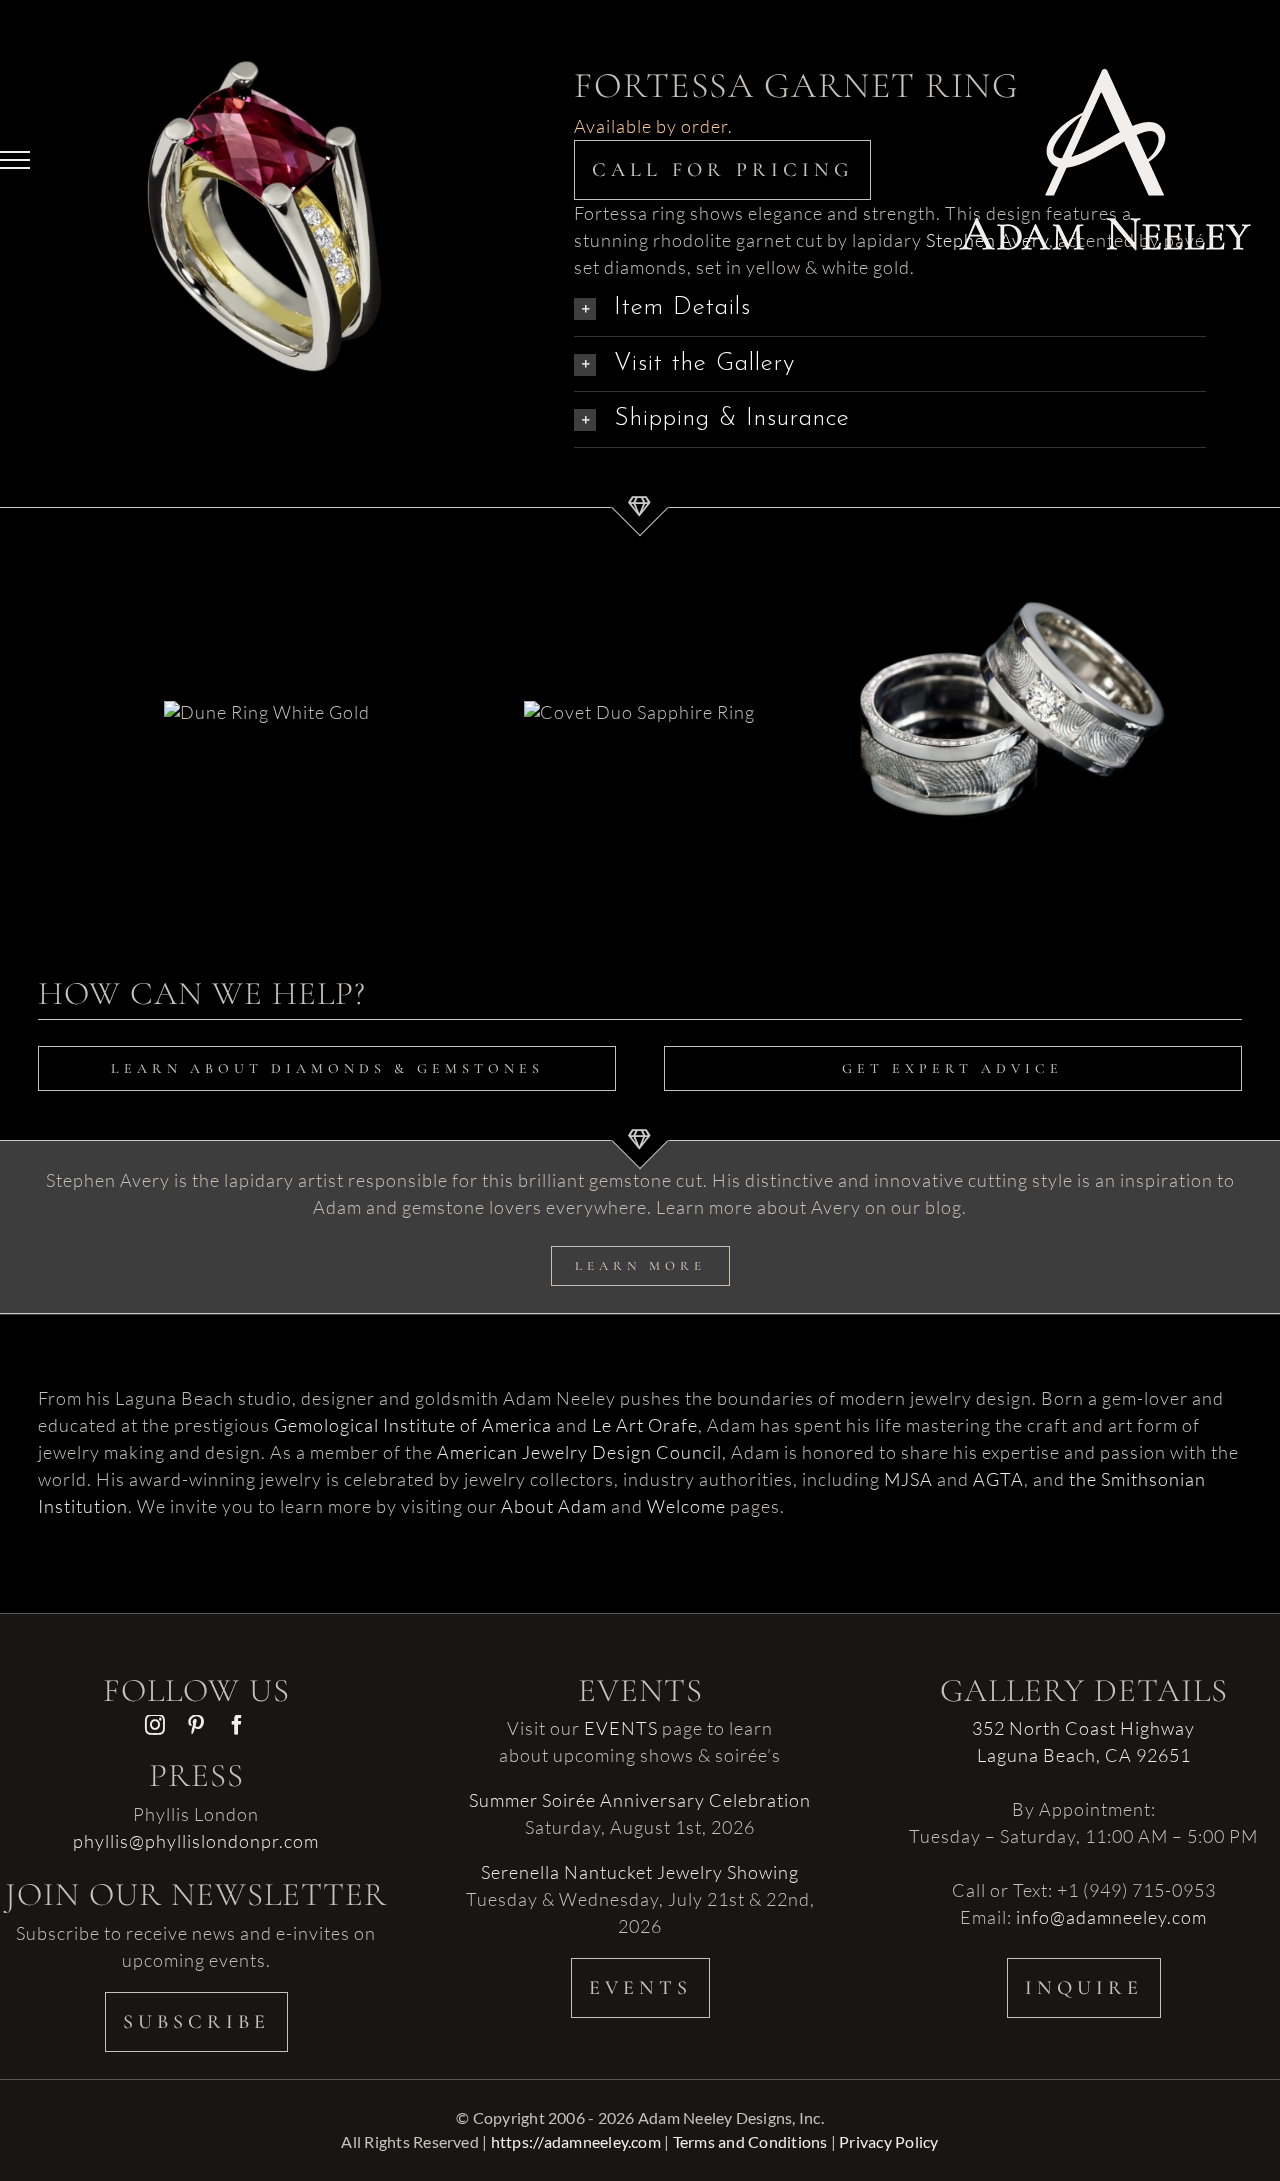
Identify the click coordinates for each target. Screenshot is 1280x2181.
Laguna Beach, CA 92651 (1084, 1755)
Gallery (1036, 674)
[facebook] (237, 1725)
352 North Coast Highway (1083, 1728)
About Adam (554, 1506)
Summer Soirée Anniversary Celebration (640, 1800)
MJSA (908, 1479)
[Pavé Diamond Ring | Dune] (267, 710)
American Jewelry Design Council (579, 1452)
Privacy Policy (888, 2141)
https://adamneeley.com (576, 2141)
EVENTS (621, 1728)
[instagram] (155, 1725)
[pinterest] (196, 1725)
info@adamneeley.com (1111, 1917)
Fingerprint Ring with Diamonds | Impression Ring (986, 674)
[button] (890, 364)
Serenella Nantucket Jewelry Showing (640, 1872)
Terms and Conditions (750, 2141)
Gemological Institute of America (413, 1425)
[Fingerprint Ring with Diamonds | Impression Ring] (1011, 710)
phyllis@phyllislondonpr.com (196, 1841)
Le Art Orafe (645, 1425)
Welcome (686, 1506)
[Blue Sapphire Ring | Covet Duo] (639, 710)
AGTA (998, 1479)
